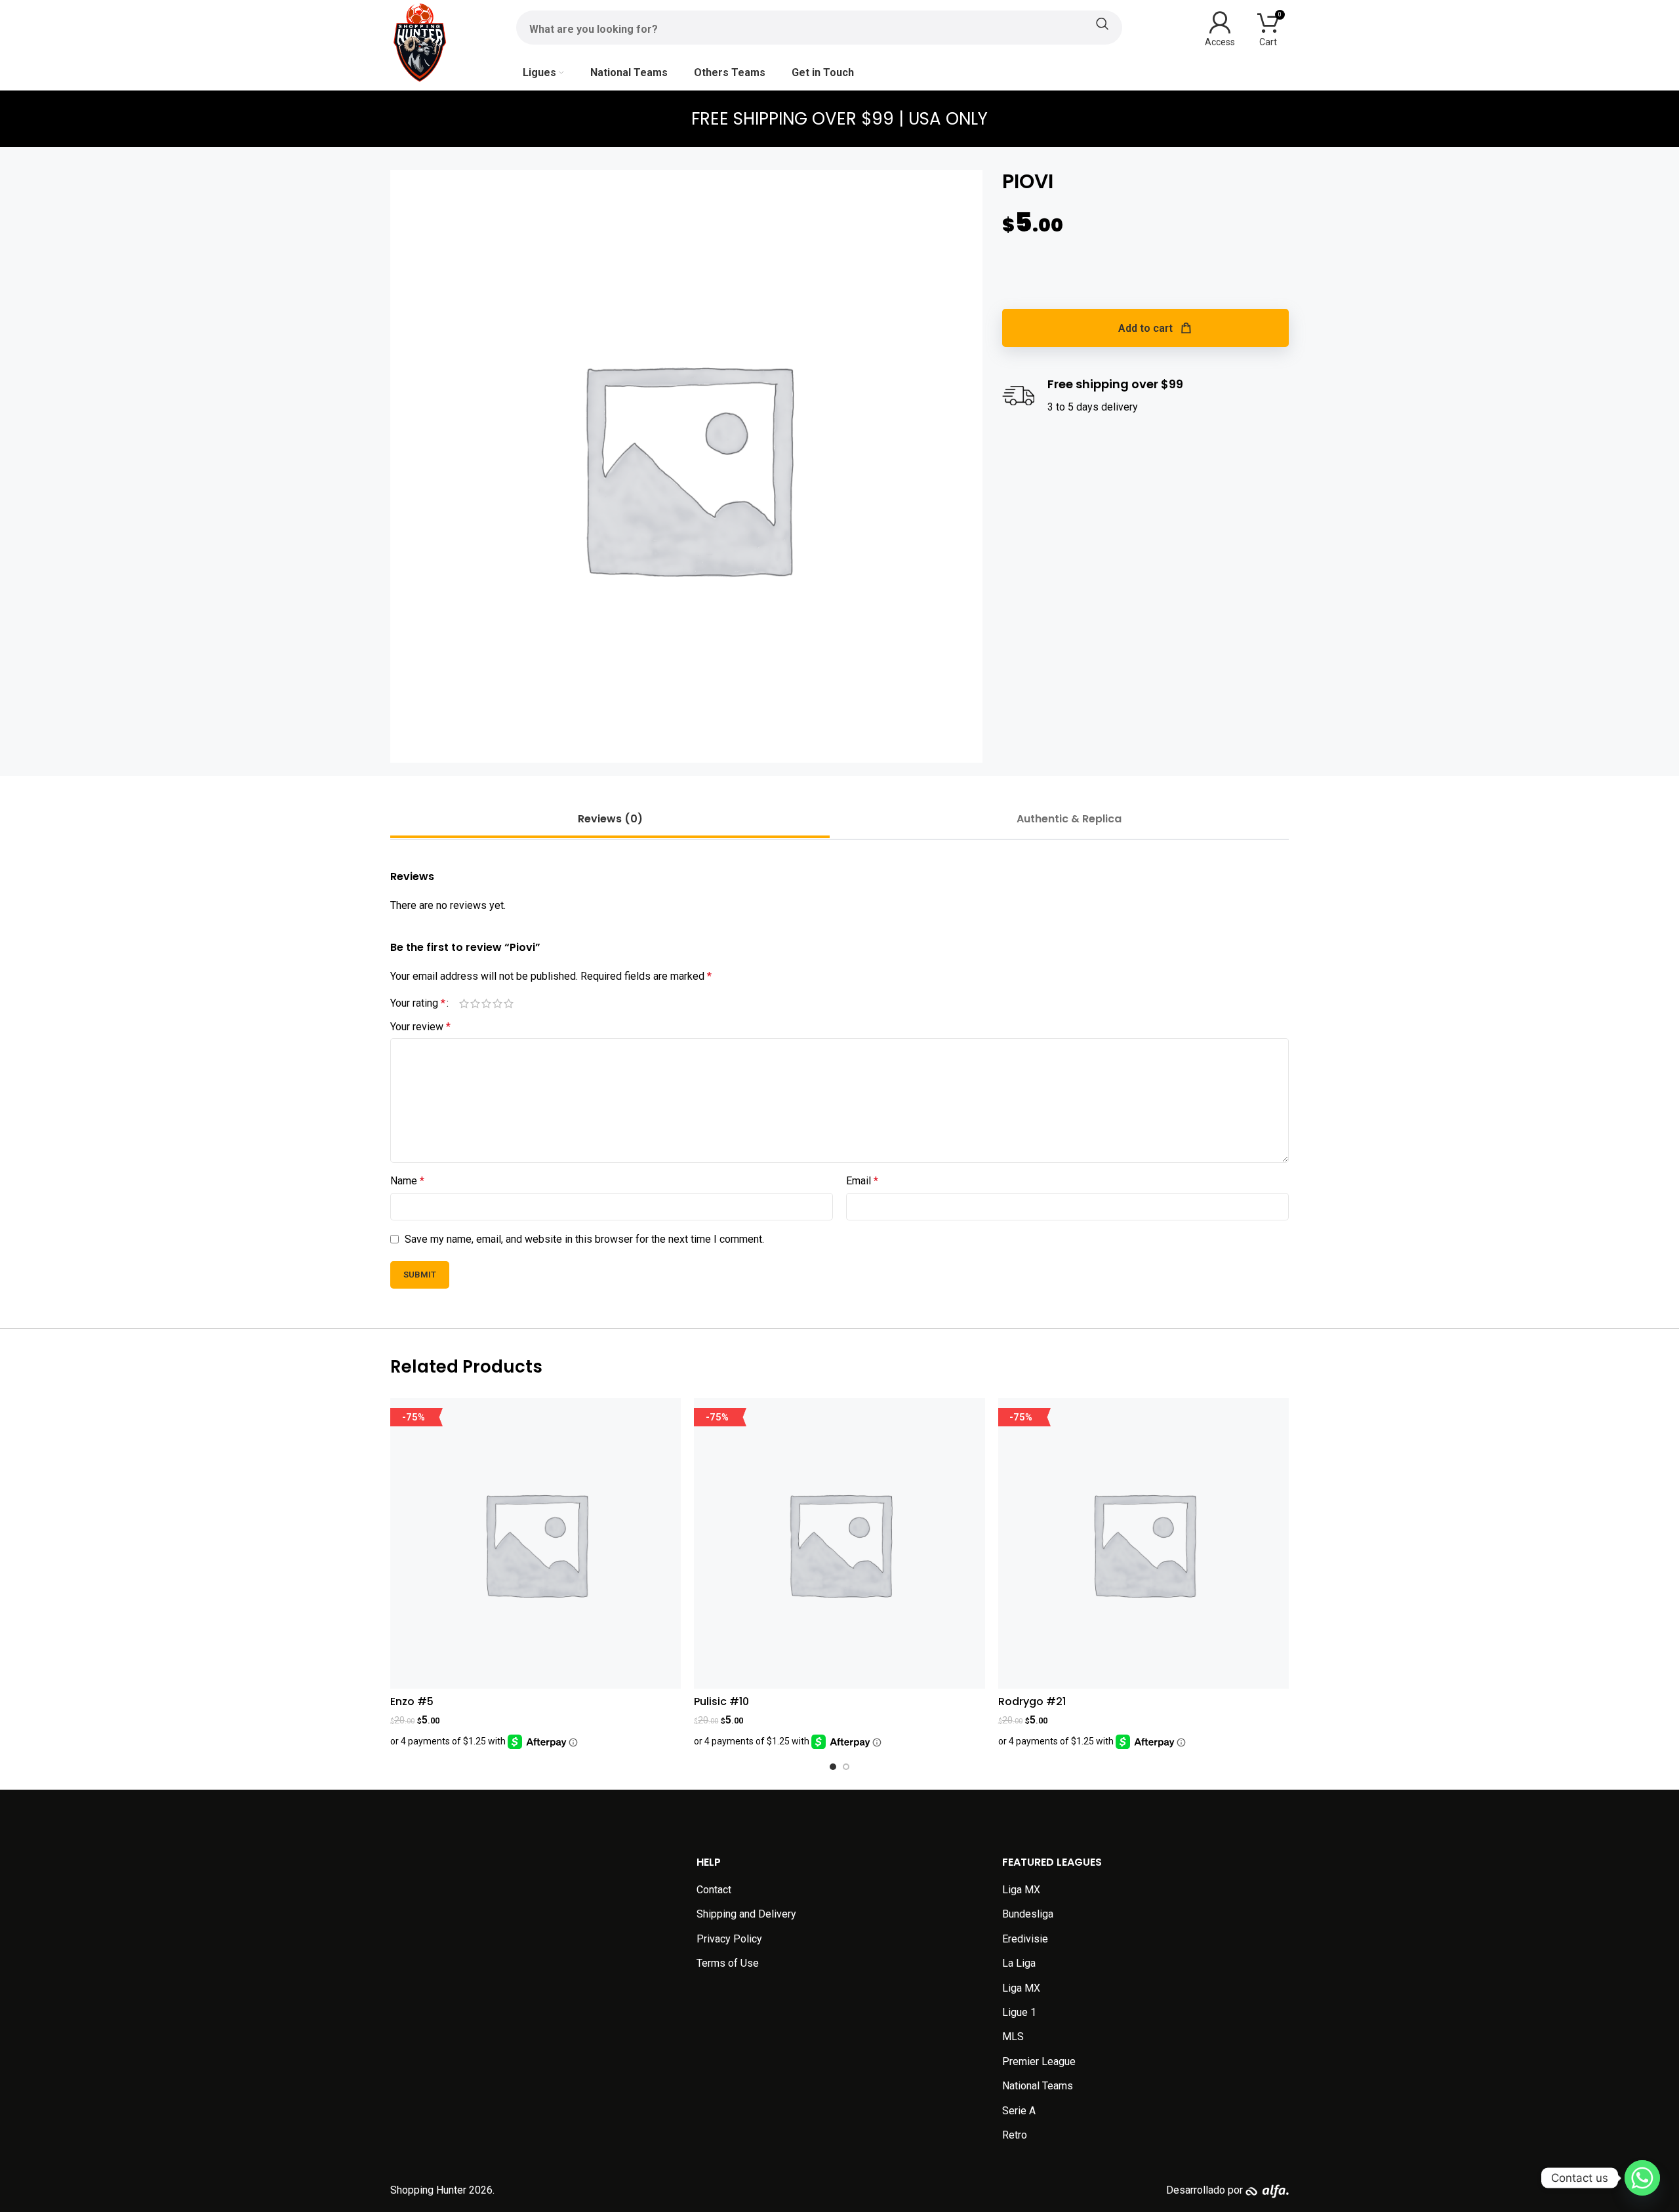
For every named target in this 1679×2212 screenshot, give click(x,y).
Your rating (418, 1003)
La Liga (1019, 1963)
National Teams (1038, 2086)
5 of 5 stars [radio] (509, 1003)
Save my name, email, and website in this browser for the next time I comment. (584, 1239)
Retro (1015, 2135)
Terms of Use (728, 1963)
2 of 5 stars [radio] (475, 1003)
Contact (714, 1890)
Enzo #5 (412, 1701)
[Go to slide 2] (846, 1767)
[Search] (819, 24)
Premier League (1039, 2061)
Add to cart (1145, 328)
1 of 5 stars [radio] (464, 1003)
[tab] (610, 819)
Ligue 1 (1019, 2012)
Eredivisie (1025, 1939)
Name (407, 1181)
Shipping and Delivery (746, 1914)
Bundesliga (1028, 1914)
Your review (420, 1027)
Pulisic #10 (721, 1701)
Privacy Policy (729, 1939)
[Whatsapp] (1642, 2178)
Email (862, 1181)
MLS (1013, 2037)
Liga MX (1021, 1890)
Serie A (1019, 2111)
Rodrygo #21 (1032, 1701)
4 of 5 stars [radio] (497, 1003)
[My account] (1220, 28)
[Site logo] (420, 42)
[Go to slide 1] (833, 1767)
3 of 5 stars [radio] (486, 1003)
